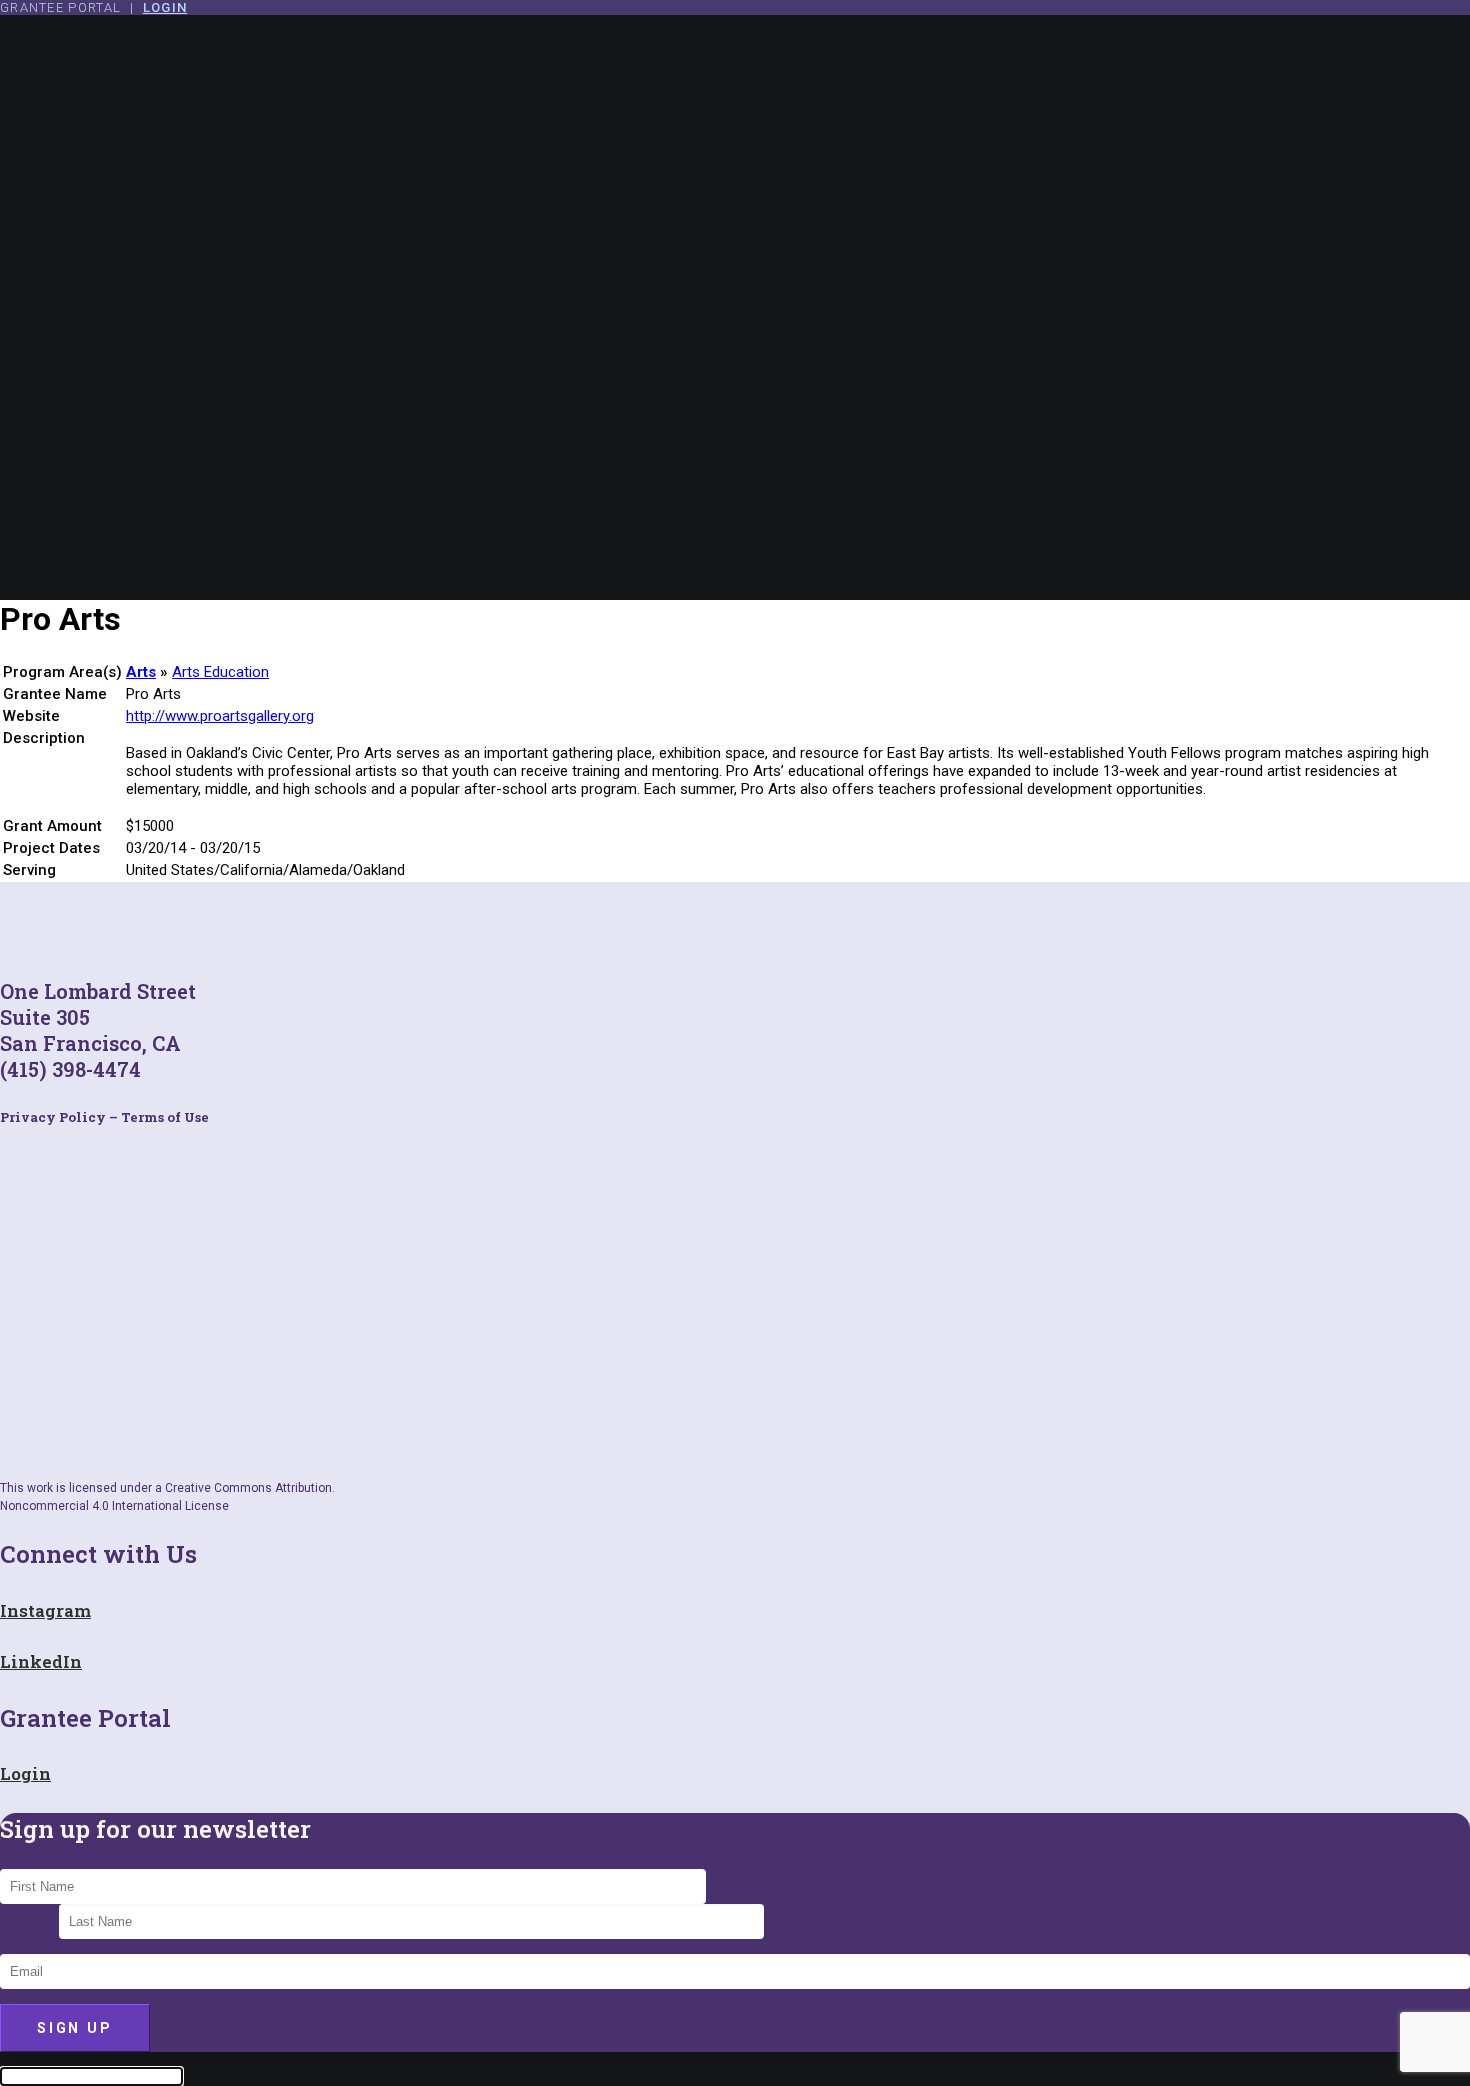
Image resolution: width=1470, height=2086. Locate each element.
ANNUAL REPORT (126, 452)
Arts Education (220, 672)
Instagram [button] (45, 1610)
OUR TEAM (100, 230)
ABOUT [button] (68, 161)
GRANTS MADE (117, 434)
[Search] (79, 569)
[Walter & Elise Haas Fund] (735, 76)
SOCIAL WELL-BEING (155, 401)
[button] (70, 536)
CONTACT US (92, 503)
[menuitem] (755, 230)
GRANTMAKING (118, 350)
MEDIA (82, 284)
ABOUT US (99, 194)
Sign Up (75, 2028)
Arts (141, 672)
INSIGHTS (80, 485)
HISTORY (92, 212)
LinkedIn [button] (41, 1661)
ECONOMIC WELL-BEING (168, 383)
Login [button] (25, 1773)
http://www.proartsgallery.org (220, 716)
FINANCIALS (105, 266)
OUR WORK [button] (84, 317)
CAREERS (94, 248)
